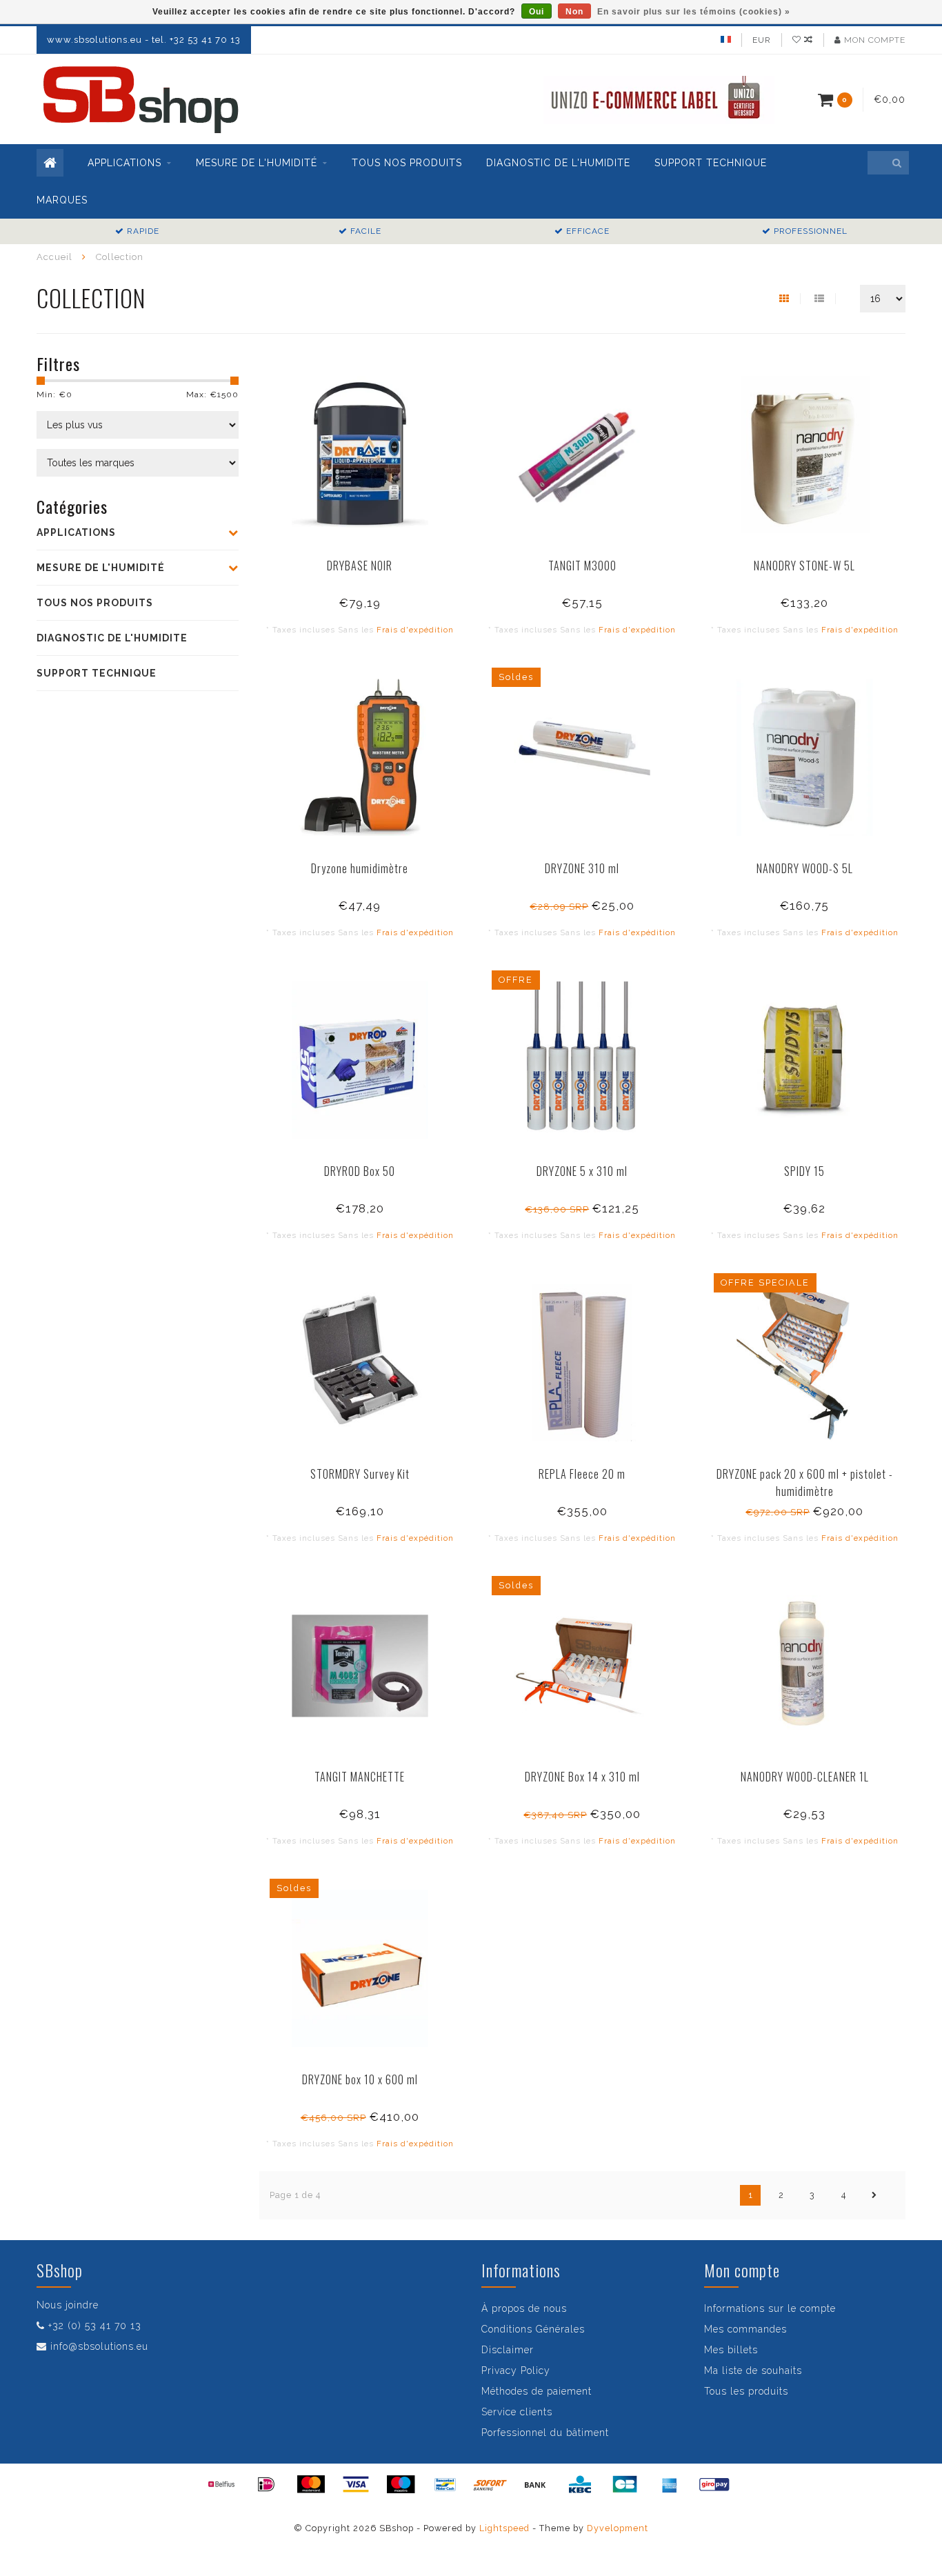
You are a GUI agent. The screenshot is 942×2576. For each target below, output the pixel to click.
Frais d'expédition (415, 630)
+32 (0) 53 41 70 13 (95, 2326)
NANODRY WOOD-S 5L (805, 868)
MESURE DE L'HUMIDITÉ (257, 163)
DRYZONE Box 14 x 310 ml (582, 1777)
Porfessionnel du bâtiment (545, 2433)
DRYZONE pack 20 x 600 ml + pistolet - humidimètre (805, 1482)
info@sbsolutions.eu (99, 2346)
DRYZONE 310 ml (582, 868)
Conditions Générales (533, 2329)
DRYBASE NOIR (360, 566)
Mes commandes (745, 2329)
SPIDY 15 (804, 1171)
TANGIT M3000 (582, 566)
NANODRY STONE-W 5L (804, 566)
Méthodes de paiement (537, 2391)
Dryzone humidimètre (360, 868)
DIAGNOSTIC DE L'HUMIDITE (558, 163)
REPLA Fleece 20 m (582, 1474)
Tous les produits (746, 2391)
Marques (62, 200)
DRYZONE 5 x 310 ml (582, 1171)
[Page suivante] (874, 2195)
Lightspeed (504, 2528)
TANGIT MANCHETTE (360, 1777)
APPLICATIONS (124, 163)
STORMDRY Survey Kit (360, 1474)
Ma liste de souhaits (753, 2370)
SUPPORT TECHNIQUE (711, 163)
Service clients (517, 2412)
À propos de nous (524, 2308)
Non (574, 12)
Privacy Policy (516, 2370)
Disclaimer (508, 2350)
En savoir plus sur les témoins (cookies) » (694, 12)
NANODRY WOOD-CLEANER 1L (805, 1777)
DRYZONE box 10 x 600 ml (360, 2079)
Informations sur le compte (770, 2308)
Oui (537, 12)
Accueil (54, 257)
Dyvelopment (618, 2528)
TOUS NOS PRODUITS (407, 163)
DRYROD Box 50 (360, 1171)
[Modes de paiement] (221, 2484)
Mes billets (731, 2350)
